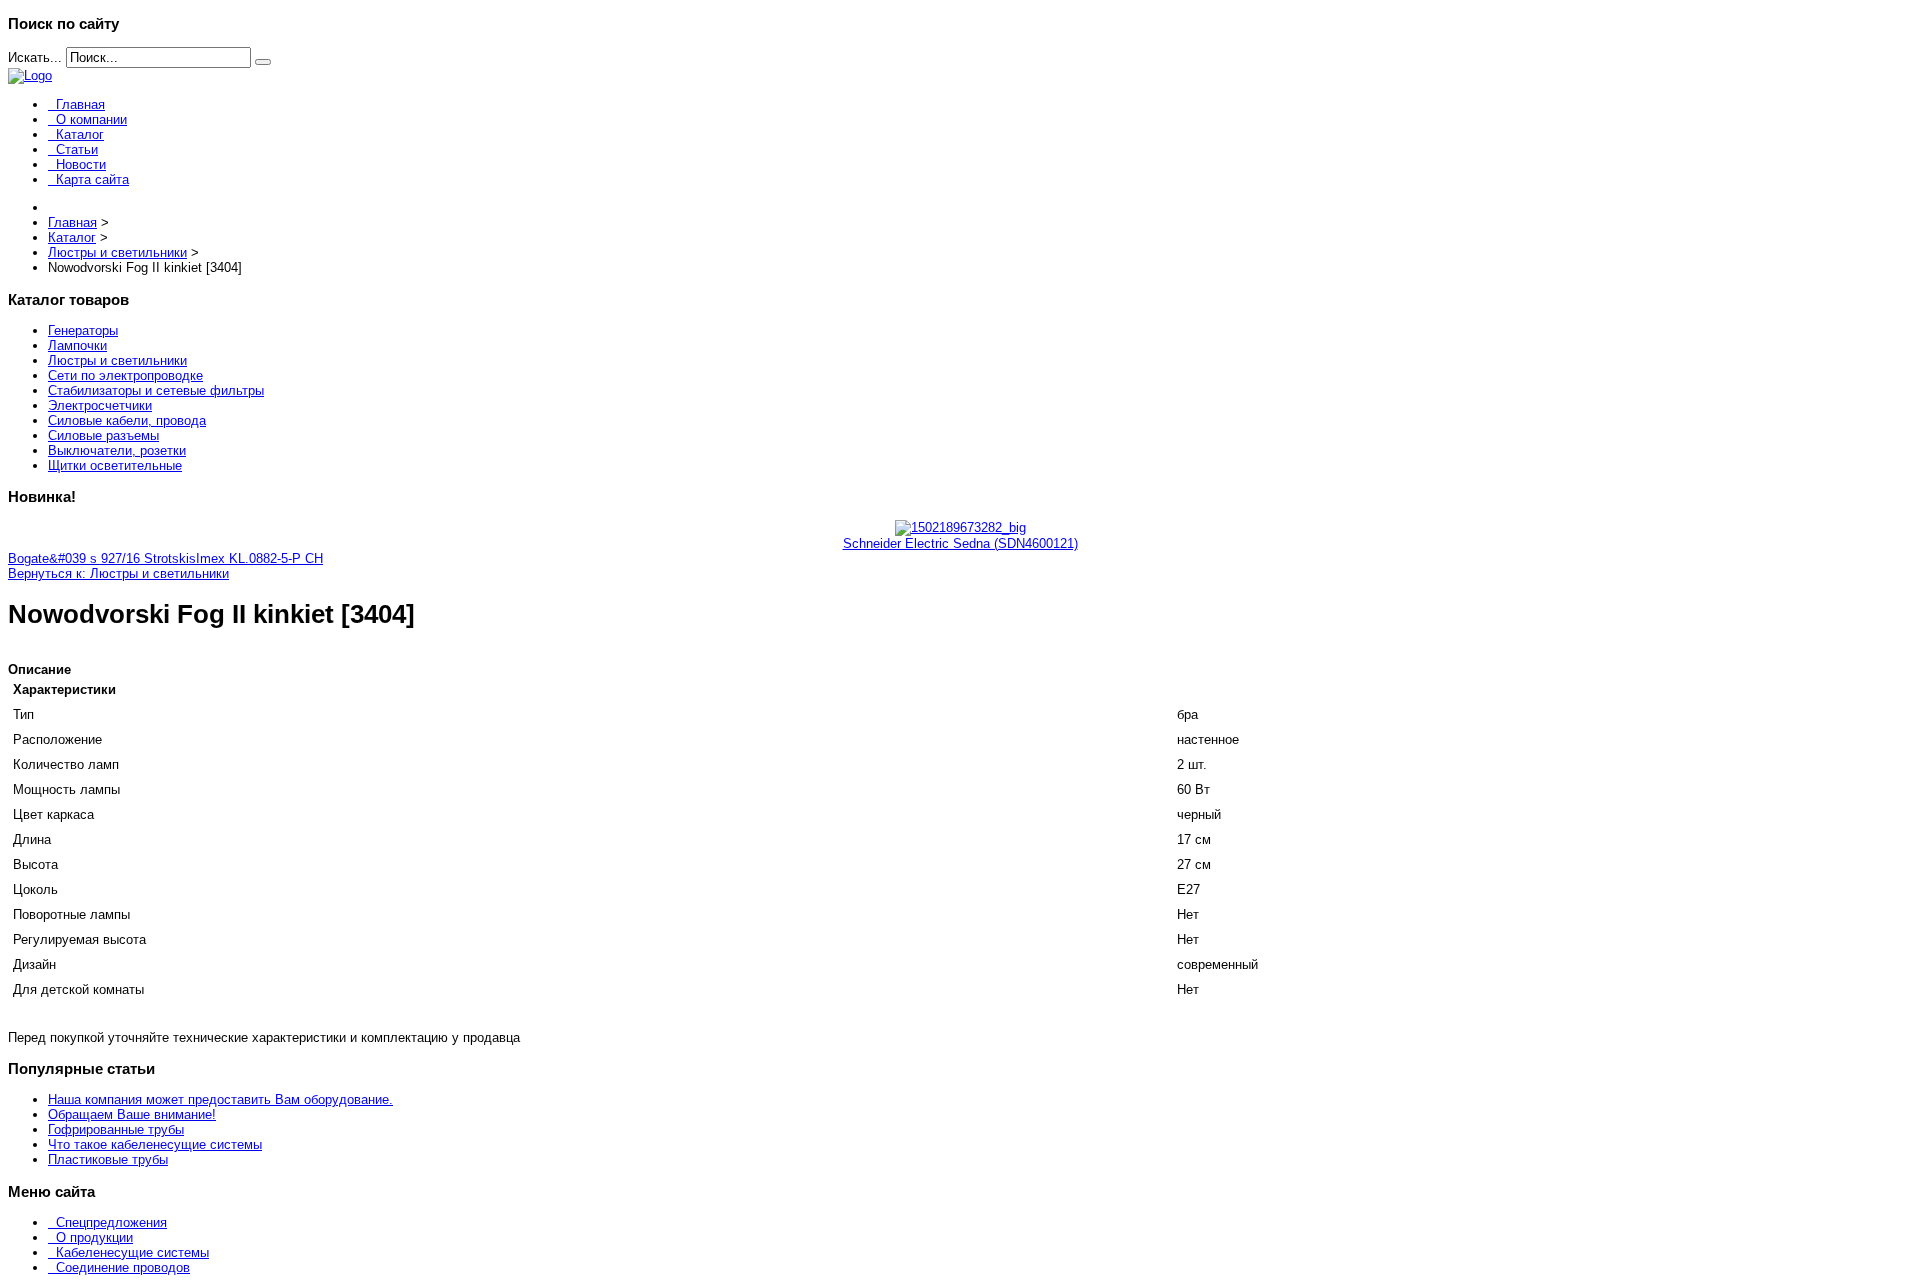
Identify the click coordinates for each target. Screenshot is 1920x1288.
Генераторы (83, 330)
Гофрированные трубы (116, 1129)
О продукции (94, 1237)
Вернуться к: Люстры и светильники (118, 573)
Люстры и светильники (117, 360)
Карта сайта (92, 179)
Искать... (35, 57)
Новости (81, 164)
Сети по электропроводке (125, 375)
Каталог (80, 134)
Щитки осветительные (115, 465)
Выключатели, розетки (117, 450)
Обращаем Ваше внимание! (132, 1114)
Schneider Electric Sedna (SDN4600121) (960, 543)
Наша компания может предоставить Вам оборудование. (220, 1099)
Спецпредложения (111, 1222)
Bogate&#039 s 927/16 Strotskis (102, 558)
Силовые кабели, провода (127, 420)
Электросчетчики (100, 405)
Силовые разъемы (103, 435)
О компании (91, 119)
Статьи (77, 149)
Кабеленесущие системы (132, 1252)
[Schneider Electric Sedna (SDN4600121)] (960, 527)
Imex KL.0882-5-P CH (259, 558)
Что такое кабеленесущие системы (155, 1144)
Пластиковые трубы (108, 1159)
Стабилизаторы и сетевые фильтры (156, 390)
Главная (80, 104)
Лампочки (77, 345)
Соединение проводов (123, 1267)
